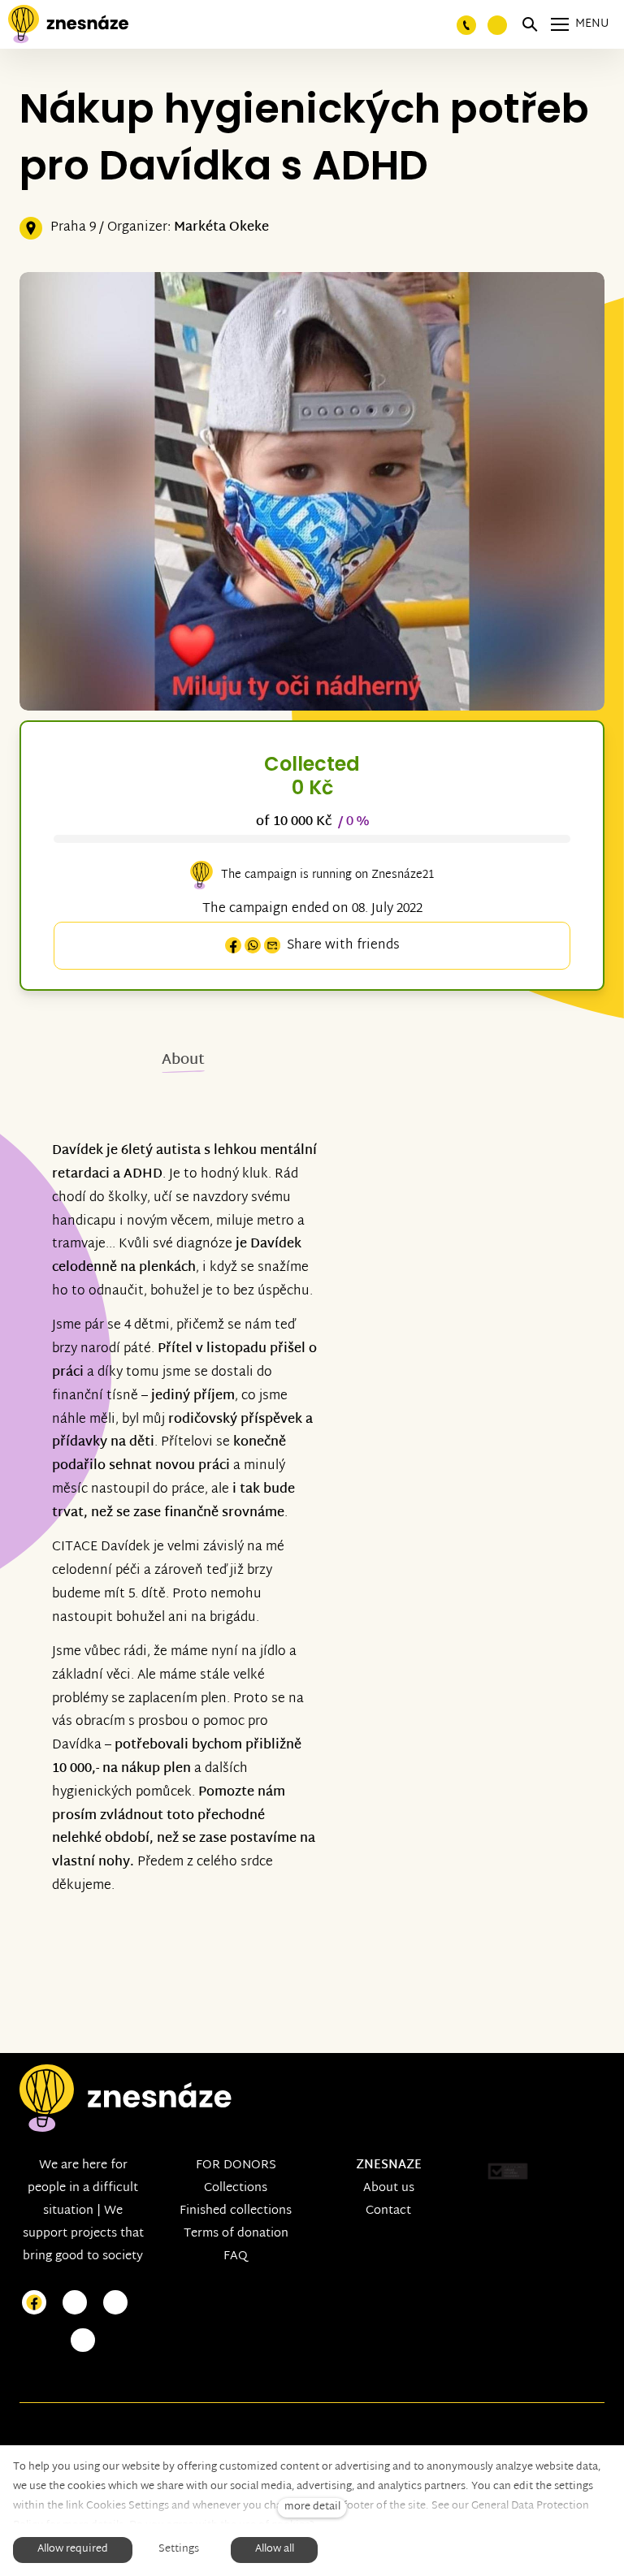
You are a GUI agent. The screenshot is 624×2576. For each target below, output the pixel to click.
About (183, 1060)
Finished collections (236, 2211)
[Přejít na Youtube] (115, 2303)
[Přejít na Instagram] (75, 2303)
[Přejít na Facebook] (34, 2303)
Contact (388, 2211)
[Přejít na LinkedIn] (83, 2341)
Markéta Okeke (221, 228)
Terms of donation (236, 2234)
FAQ (236, 2256)
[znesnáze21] (68, 24)
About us (389, 2188)
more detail (312, 2507)
